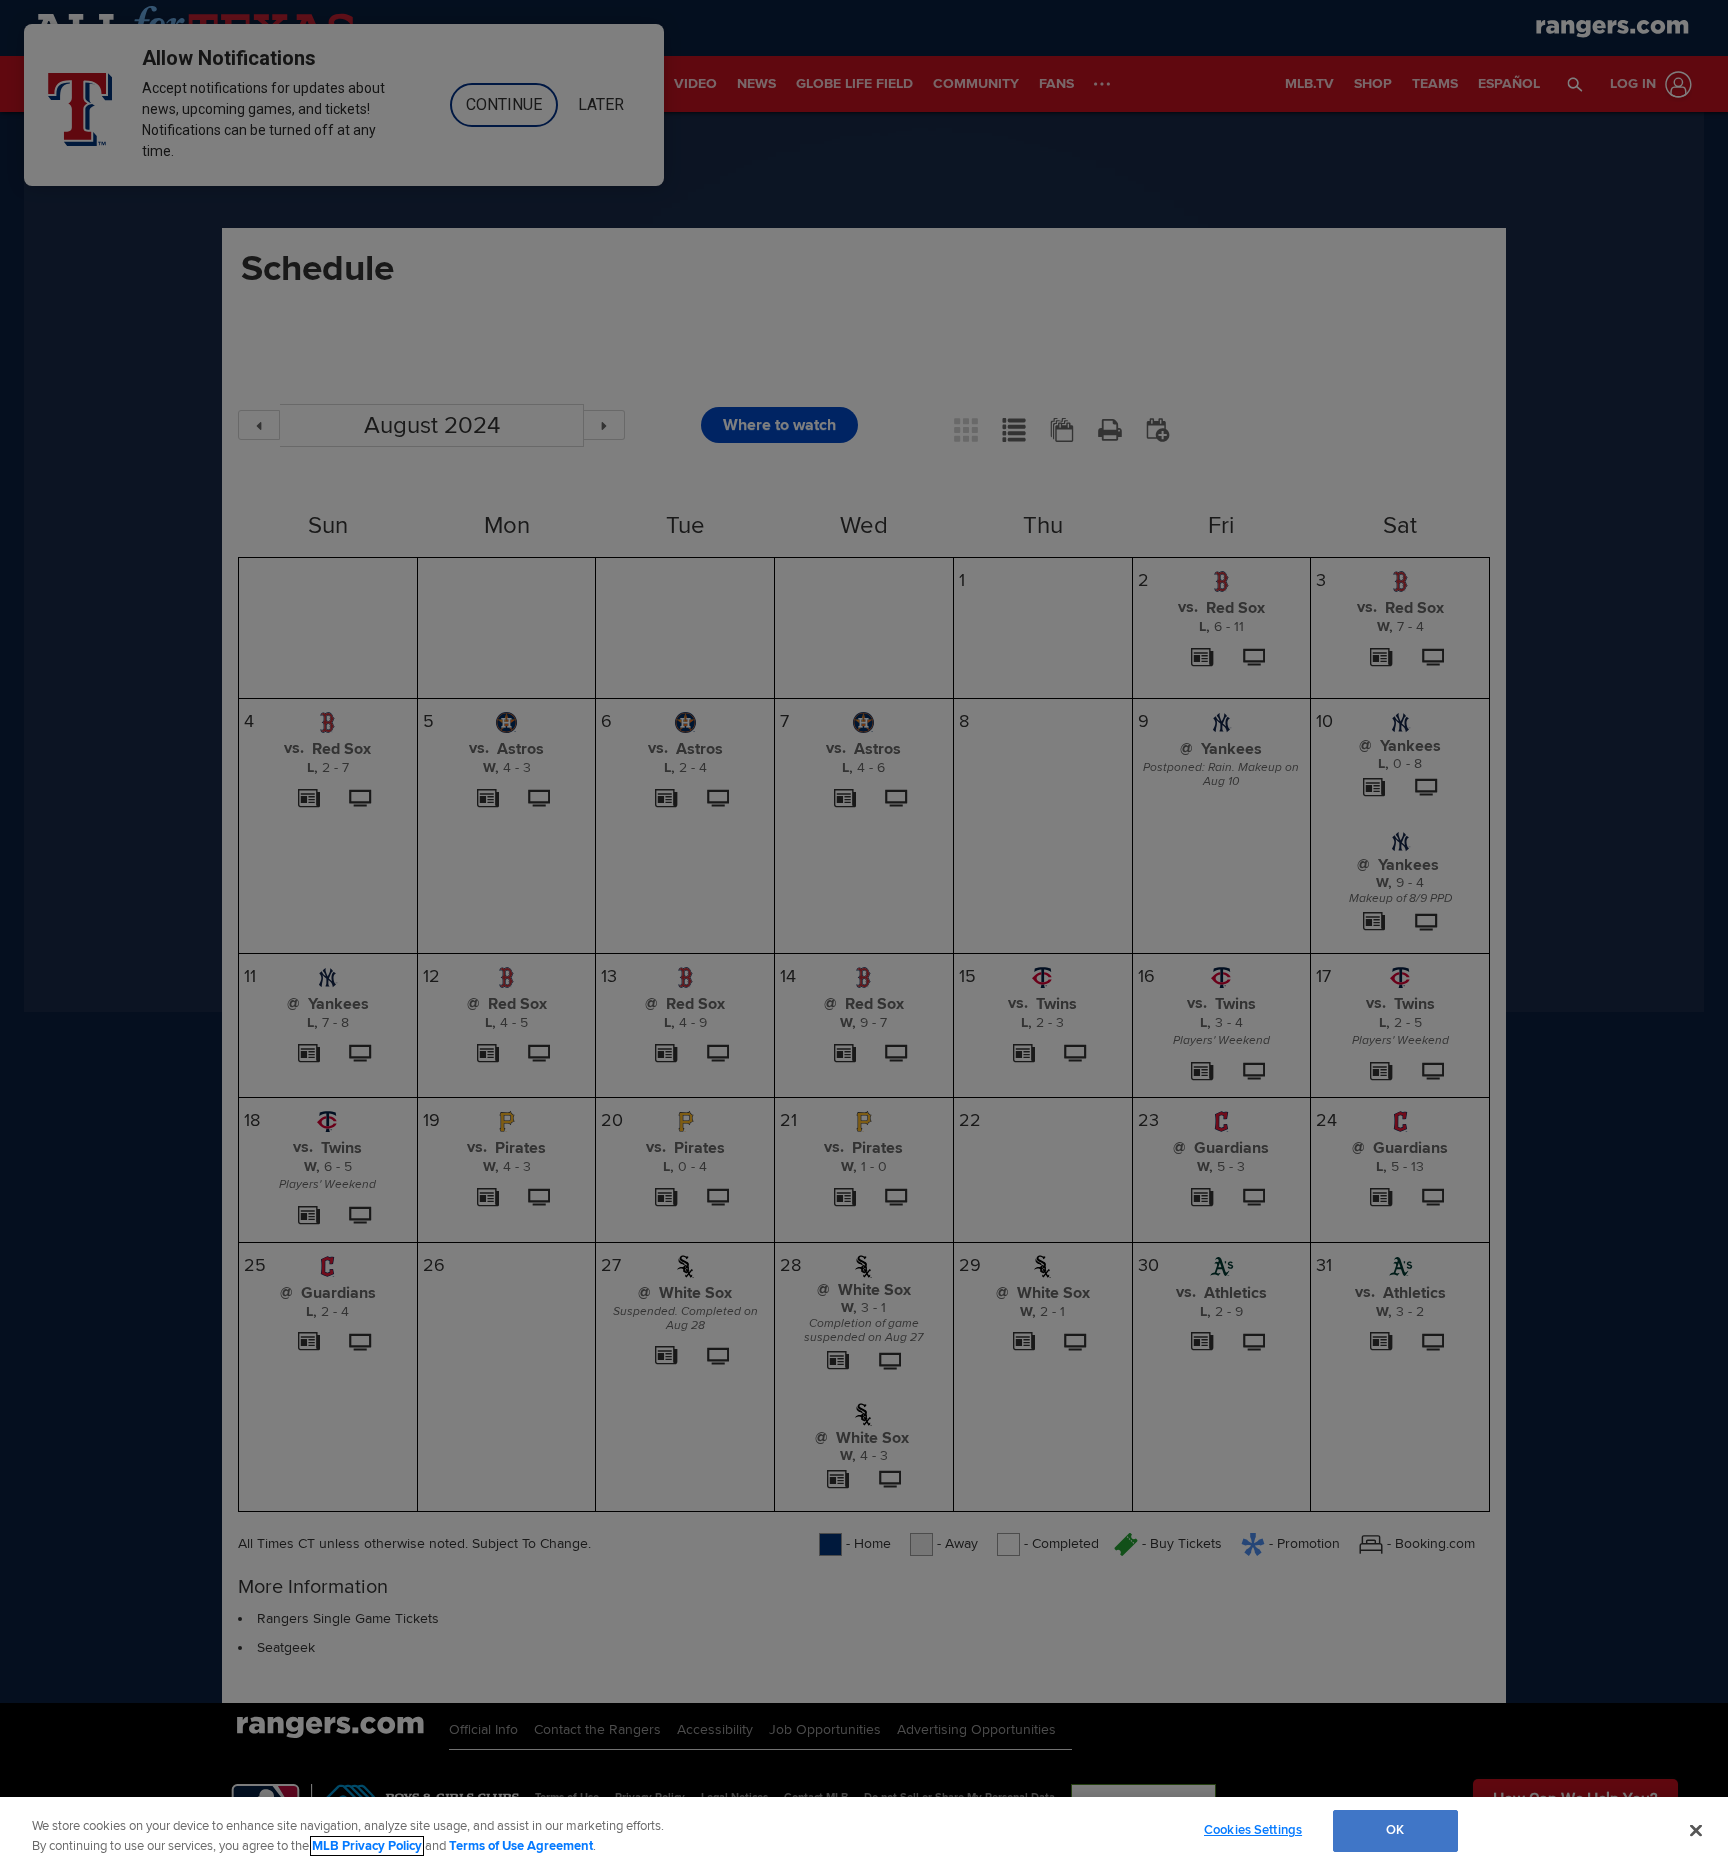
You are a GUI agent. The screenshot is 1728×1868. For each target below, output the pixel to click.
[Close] (1696, 1830)
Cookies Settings (1253, 1830)
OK (1395, 1830)
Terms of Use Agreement (521, 1846)
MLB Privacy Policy (367, 1846)
